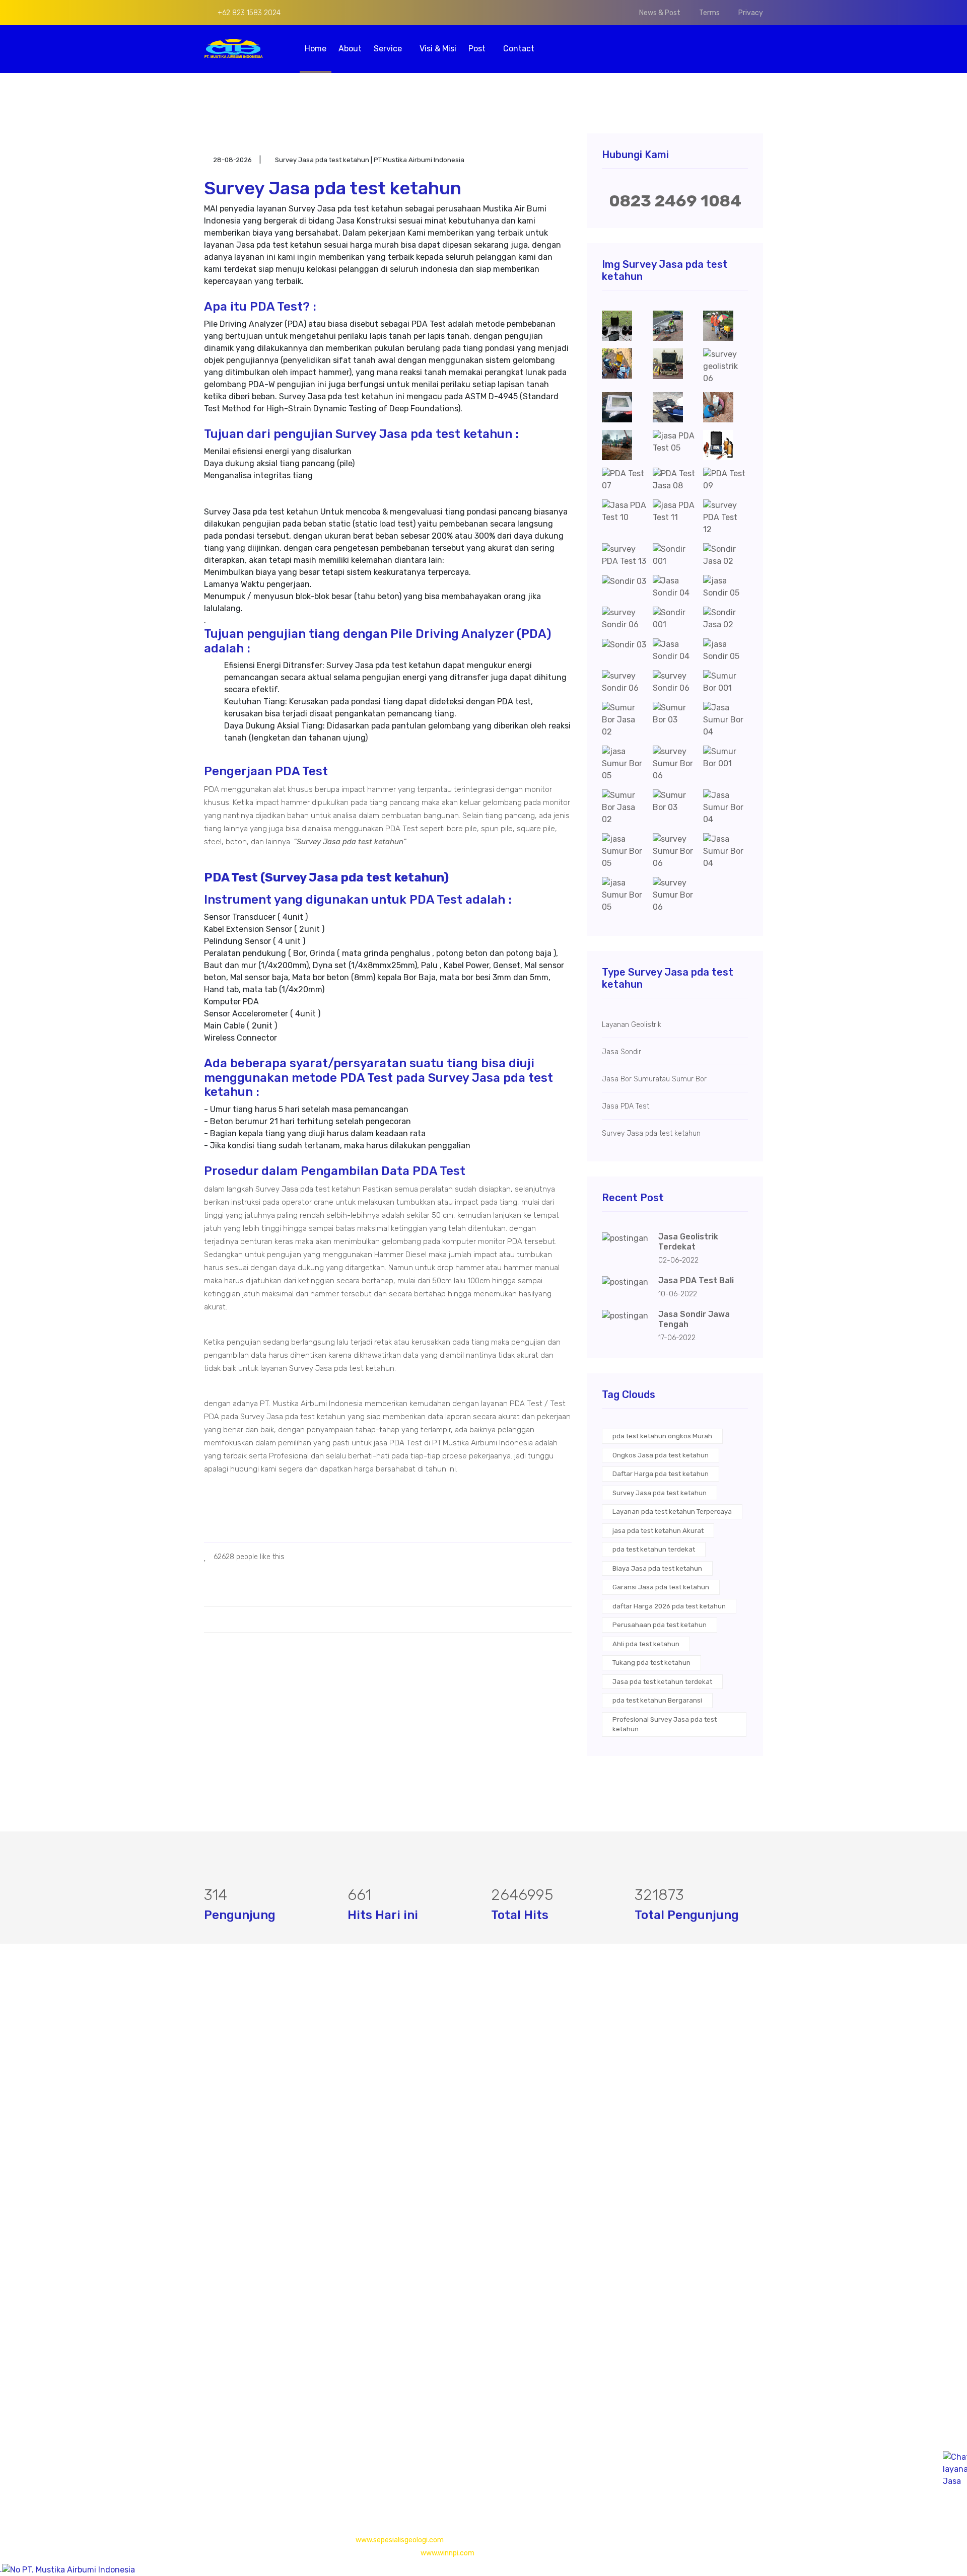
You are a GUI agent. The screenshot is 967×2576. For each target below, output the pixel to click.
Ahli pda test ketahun (646, 1644)
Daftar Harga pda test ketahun (661, 1474)
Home (316, 49)
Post (478, 49)
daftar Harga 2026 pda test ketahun (669, 1606)
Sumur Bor (416, 2129)
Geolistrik (413, 2068)
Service (389, 49)
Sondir (408, 2109)
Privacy (751, 13)
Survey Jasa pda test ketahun (660, 1493)
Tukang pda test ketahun (651, 1663)
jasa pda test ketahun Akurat (658, 1531)
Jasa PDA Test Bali (696, 1280)
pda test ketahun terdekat (654, 1549)
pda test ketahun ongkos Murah (662, 1436)
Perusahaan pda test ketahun (660, 1625)
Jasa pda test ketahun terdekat (662, 1682)
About (350, 49)
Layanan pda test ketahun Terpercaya (672, 1512)
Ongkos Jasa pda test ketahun (661, 1455)
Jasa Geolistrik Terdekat (688, 1242)
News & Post (660, 13)
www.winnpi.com (447, 2553)
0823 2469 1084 (675, 201)
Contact (519, 49)
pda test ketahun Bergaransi (657, 1700)
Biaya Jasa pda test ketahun (657, 1568)
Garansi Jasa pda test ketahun (661, 1587)
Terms (709, 13)
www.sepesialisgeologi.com (400, 2540)
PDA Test (412, 2088)
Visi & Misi (438, 49)
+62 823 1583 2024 (248, 13)
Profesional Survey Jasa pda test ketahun (665, 1724)
